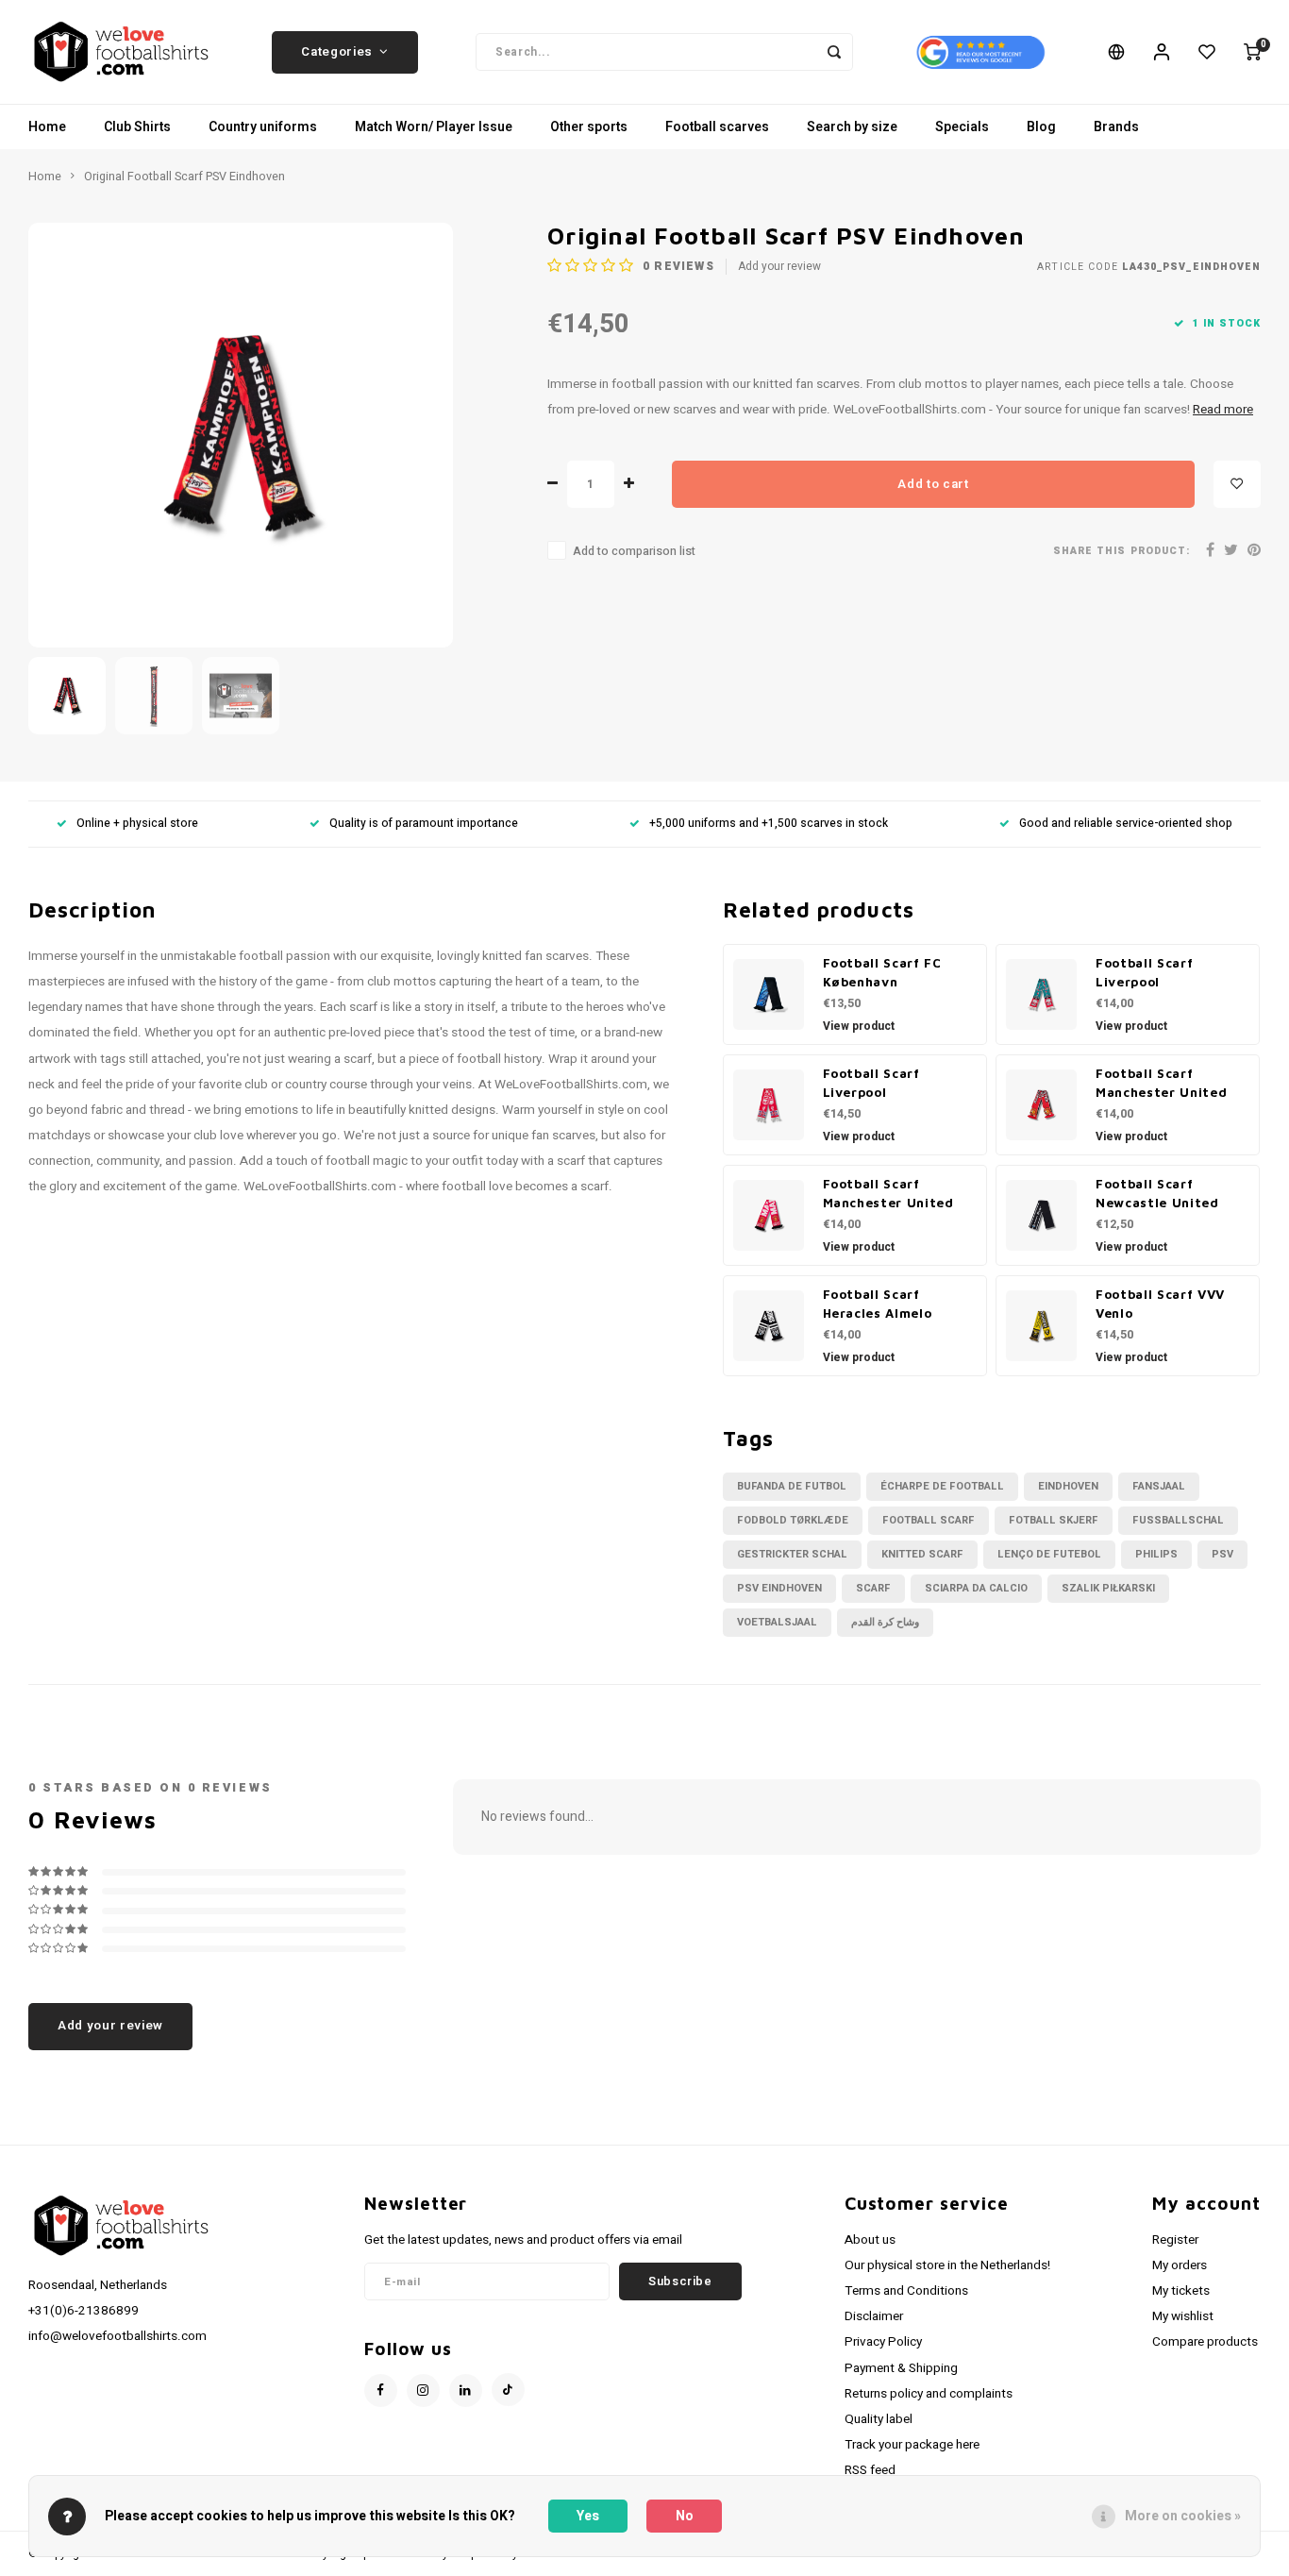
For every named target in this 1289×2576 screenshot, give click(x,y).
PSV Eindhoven (779, 1588)
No (685, 2516)
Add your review (779, 267)
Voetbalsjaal (777, 1622)
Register (1175, 2240)
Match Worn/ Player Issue (434, 127)
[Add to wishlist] (1237, 484)
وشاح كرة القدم (885, 1622)
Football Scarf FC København (882, 972)
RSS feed (870, 2470)
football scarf (929, 1520)
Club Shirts (137, 127)
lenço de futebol (1049, 1554)
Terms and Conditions (906, 2291)
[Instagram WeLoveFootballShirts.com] (423, 2391)
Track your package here (912, 2445)
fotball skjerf (1054, 1520)
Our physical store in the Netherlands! (947, 2265)
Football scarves (717, 127)
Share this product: (1122, 551)
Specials (962, 127)
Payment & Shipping (901, 2368)
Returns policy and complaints (929, 2394)
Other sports (589, 127)
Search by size (852, 127)
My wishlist (1183, 2316)
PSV (1222, 1554)
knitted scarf (922, 1554)
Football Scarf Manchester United (1161, 1083)
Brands (1116, 127)
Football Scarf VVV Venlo (1160, 1304)
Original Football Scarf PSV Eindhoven (184, 177)
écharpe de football (942, 1486)
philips (1156, 1554)
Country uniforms (263, 127)
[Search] (834, 52)
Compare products (1205, 2342)
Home (47, 127)
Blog (1041, 127)
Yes (588, 2516)
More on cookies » (1183, 2516)
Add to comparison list (634, 551)
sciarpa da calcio (976, 1588)
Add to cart (933, 484)
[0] (1252, 52)
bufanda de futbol (792, 1486)
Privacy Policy (883, 2342)
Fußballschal (1178, 1520)
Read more (1223, 410)
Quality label (879, 2419)
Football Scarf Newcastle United (1157, 1193)
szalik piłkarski (1108, 1588)
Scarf (873, 1588)
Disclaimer (874, 2316)
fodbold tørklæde (793, 1520)
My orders (1180, 2265)
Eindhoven (1068, 1486)
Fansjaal (1159, 1486)
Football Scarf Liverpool (1144, 972)
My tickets (1181, 2291)
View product (859, 1026)
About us (870, 2240)
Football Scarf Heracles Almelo (878, 1304)
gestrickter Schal (792, 1554)
